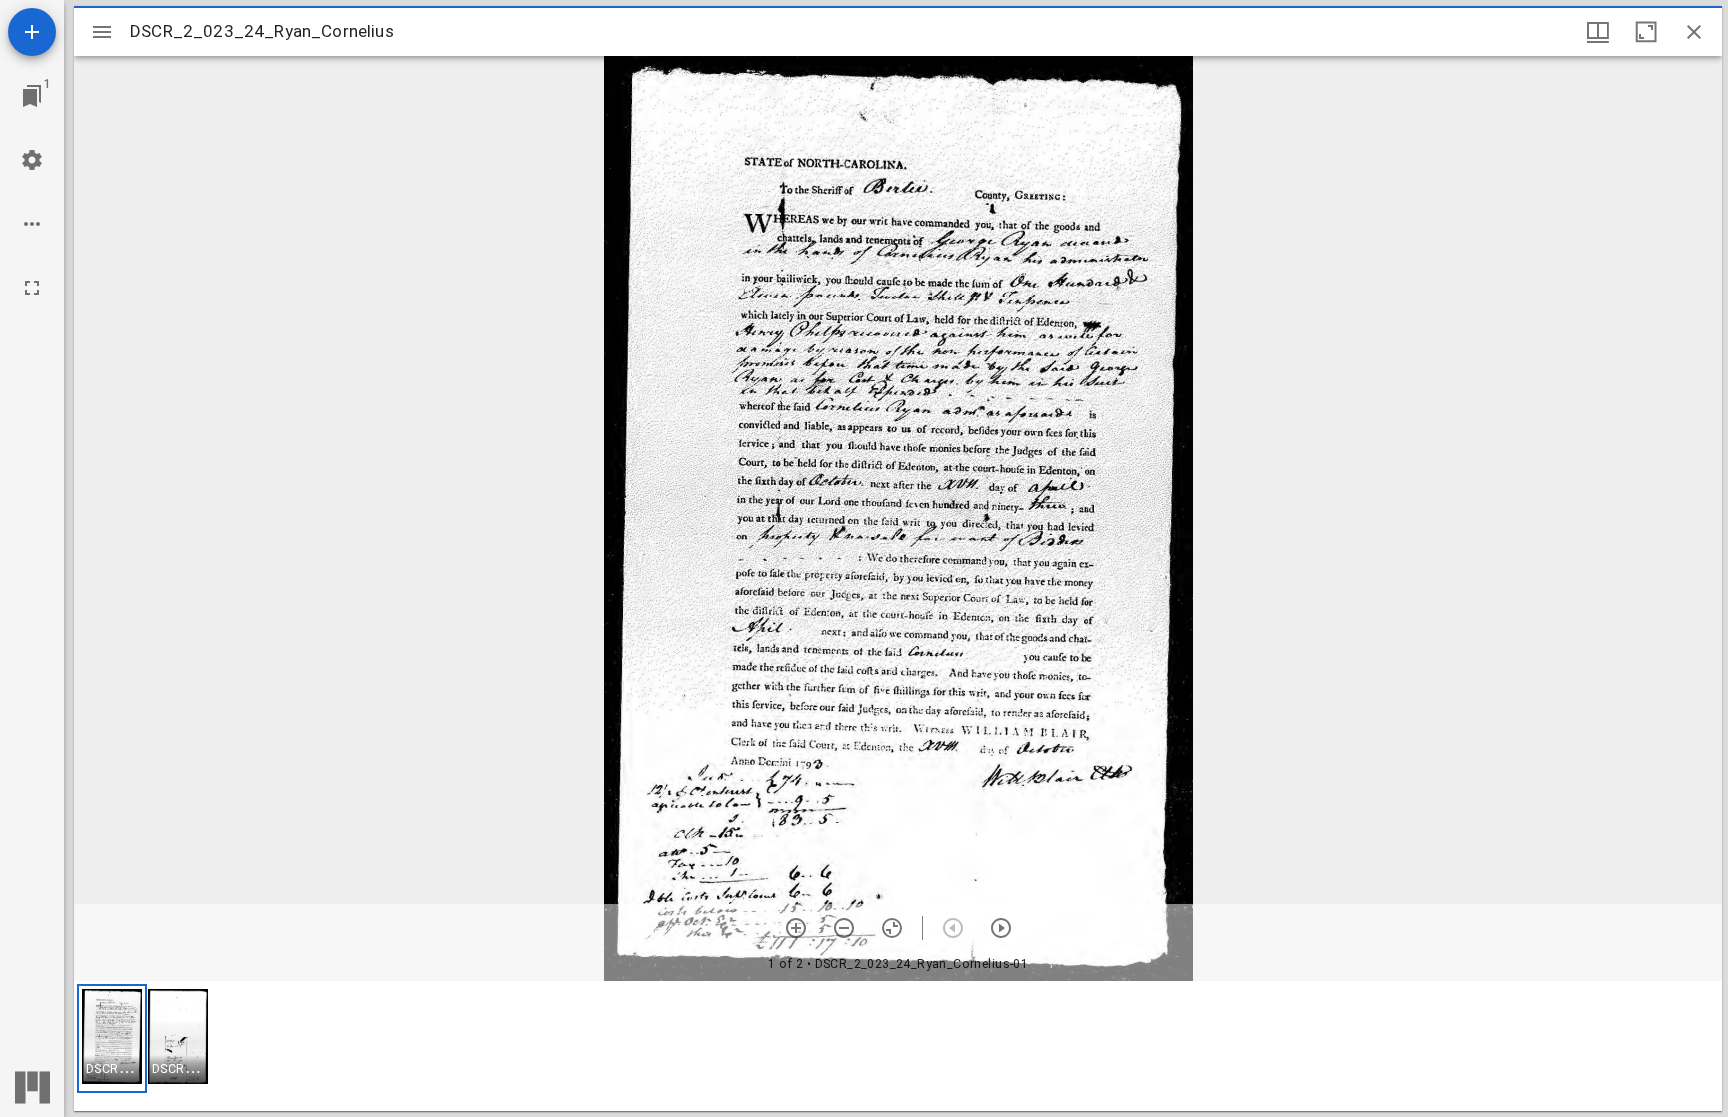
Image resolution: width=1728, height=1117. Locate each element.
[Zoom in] (796, 928)
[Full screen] (32, 288)
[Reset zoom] (892, 928)
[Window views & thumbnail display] (1598, 32)
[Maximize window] (1646, 32)
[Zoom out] (844, 928)
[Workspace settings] (32, 160)
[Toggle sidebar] (102, 32)
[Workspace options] (32, 224)
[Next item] (1001, 928)
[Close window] (1694, 32)
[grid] (898, 1046)
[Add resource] (32, 32)
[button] (112, 1038)
